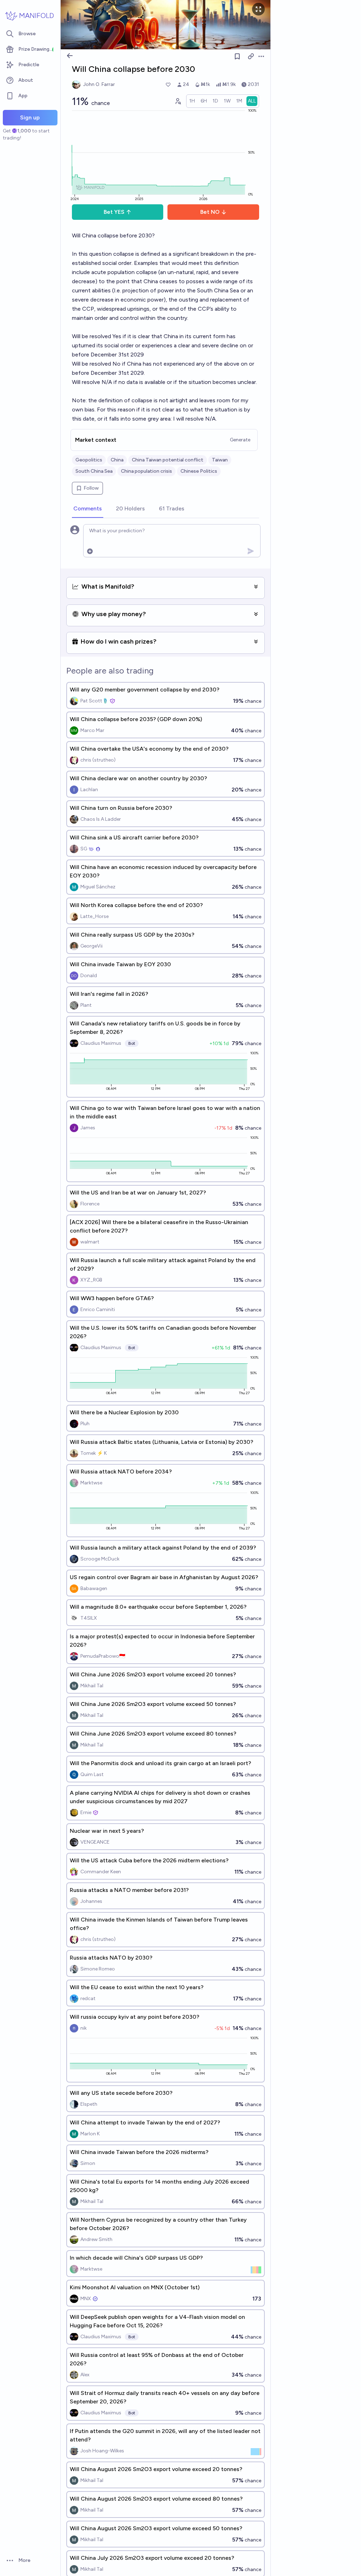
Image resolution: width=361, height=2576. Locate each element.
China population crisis (146, 471)
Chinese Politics (199, 471)
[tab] (88, 509)
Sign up (30, 117)
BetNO (210, 212)
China (117, 460)
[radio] (192, 101)
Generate (240, 440)
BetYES (114, 212)
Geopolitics (89, 460)
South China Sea (94, 471)
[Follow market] (237, 56)
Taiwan (220, 460)
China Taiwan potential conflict (168, 460)
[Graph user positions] (178, 101)
